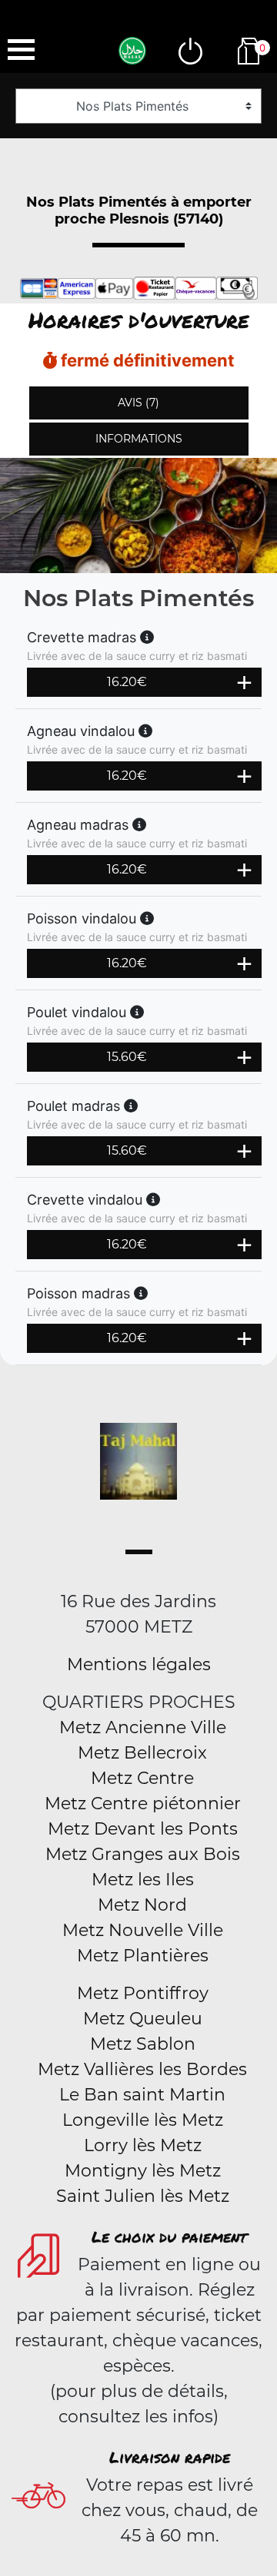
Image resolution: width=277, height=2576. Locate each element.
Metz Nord (142, 1905)
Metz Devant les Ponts (143, 1829)
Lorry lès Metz (143, 2145)
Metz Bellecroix (142, 1753)
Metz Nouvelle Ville (143, 1930)
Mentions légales (139, 1664)
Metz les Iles (143, 1880)
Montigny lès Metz (143, 2171)
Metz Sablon (143, 2044)
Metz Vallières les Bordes (142, 2069)
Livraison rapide (170, 2457)
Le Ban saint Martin (142, 2095)
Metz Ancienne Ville (143, 1727)
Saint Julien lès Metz (143, 2196)
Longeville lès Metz (143, 2120)
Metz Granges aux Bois (143, 1854)
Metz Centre (142, 1778)
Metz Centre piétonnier (143, 1804)
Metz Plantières (143, 1956)
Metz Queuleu (143, 2019)
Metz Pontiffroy (143, 1993)
